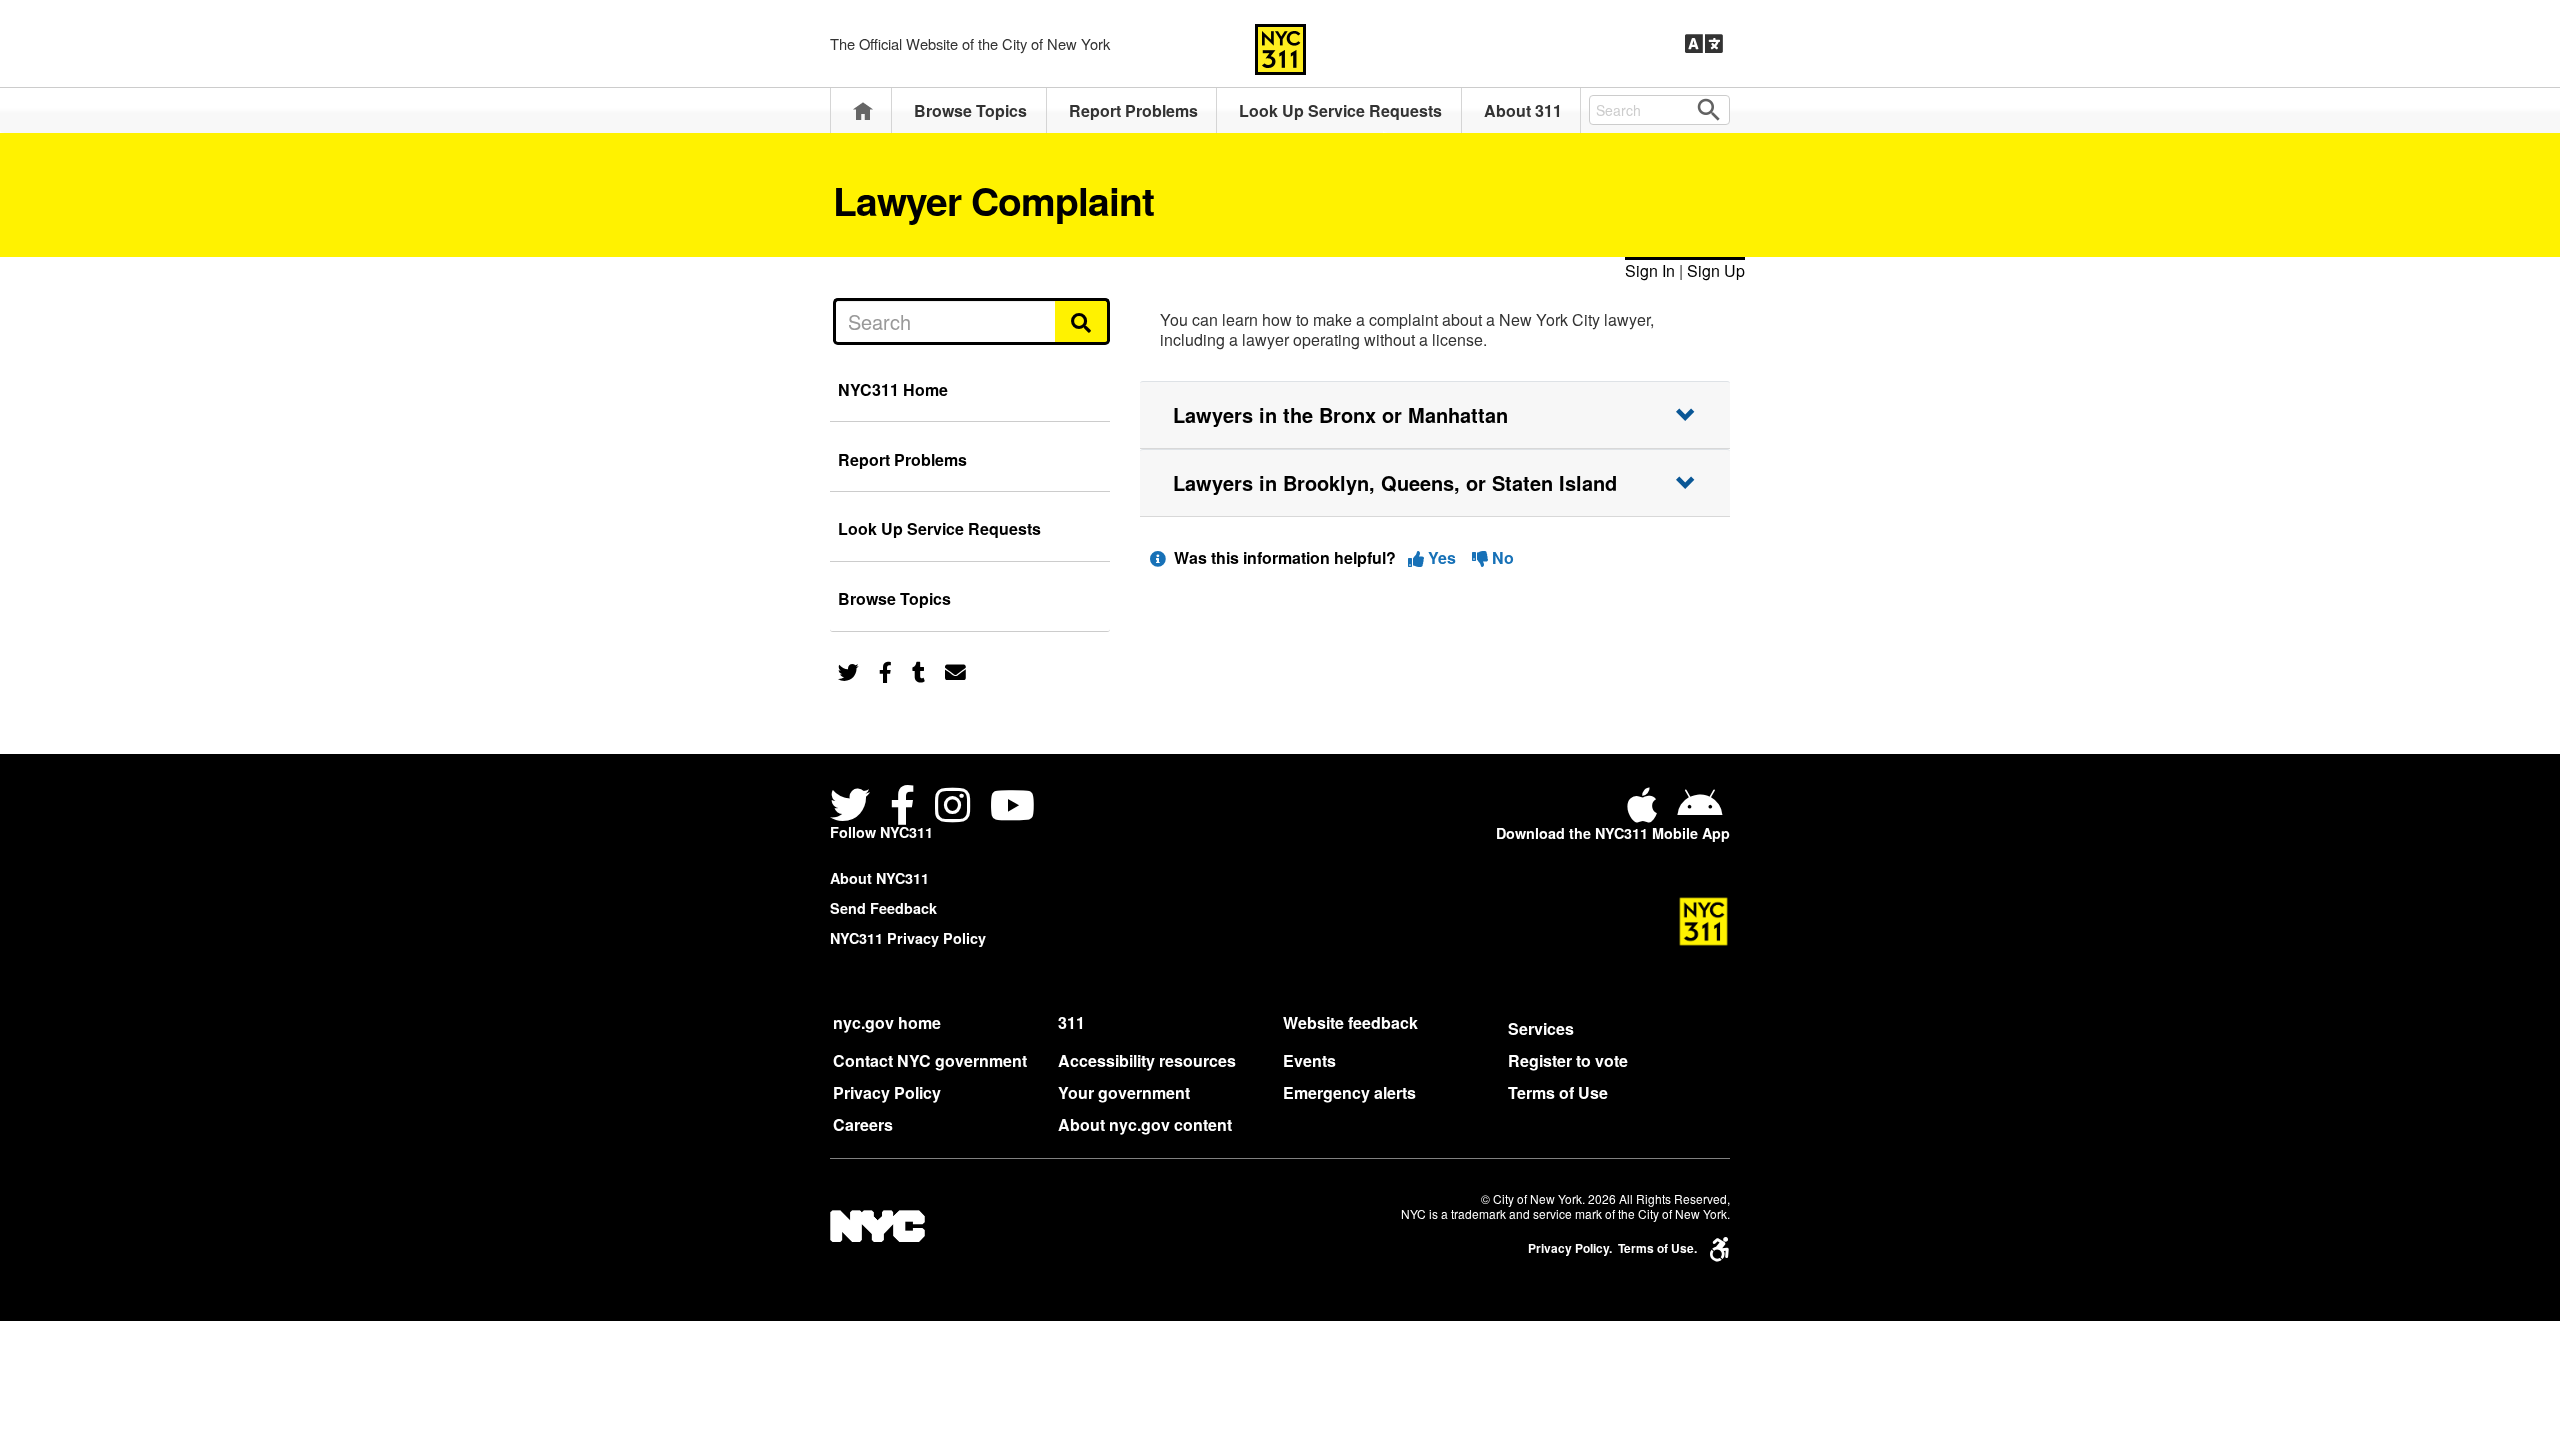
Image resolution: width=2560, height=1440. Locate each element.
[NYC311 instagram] (952, 807)
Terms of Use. (1657, 1248)
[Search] (1082, 321)
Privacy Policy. (1570, 1248)
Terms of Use (1558, 1092)
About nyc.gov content (1145, 1124)
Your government (1124, 1092)
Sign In (1650, 270)
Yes (1442, 557)
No (1501, 557)
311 (1071, 1022)
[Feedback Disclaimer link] (1158, 557)
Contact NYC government (930, 1060)
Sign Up (1716, 270)
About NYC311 (879, 878)
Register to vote (1568, 1060)
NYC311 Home (893, 389)
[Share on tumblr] (918, 670)
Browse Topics (970, 110)
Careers (863, 1124)
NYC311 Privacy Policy (908, 938)
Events (1309, 1060)
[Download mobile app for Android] (1699, 812)
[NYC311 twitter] (854, 807)
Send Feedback (883, 908)
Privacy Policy (887, 1092)
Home (863, 110)
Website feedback (1350, 1022)
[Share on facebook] (885, 670)
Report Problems (1133, 110)
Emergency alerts (1349, 1092)
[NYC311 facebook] (902, 807)
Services (1541, 1028)
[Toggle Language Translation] (1704, 44)
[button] (1435, 415)
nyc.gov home (887, 1022)
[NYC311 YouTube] (1012, 807)
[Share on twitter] (848, 670)
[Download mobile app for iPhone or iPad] (1646, 812)
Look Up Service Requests (1340, 110)
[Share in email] (955, 670)
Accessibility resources (1147, 1060)
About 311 (1523, 110)
